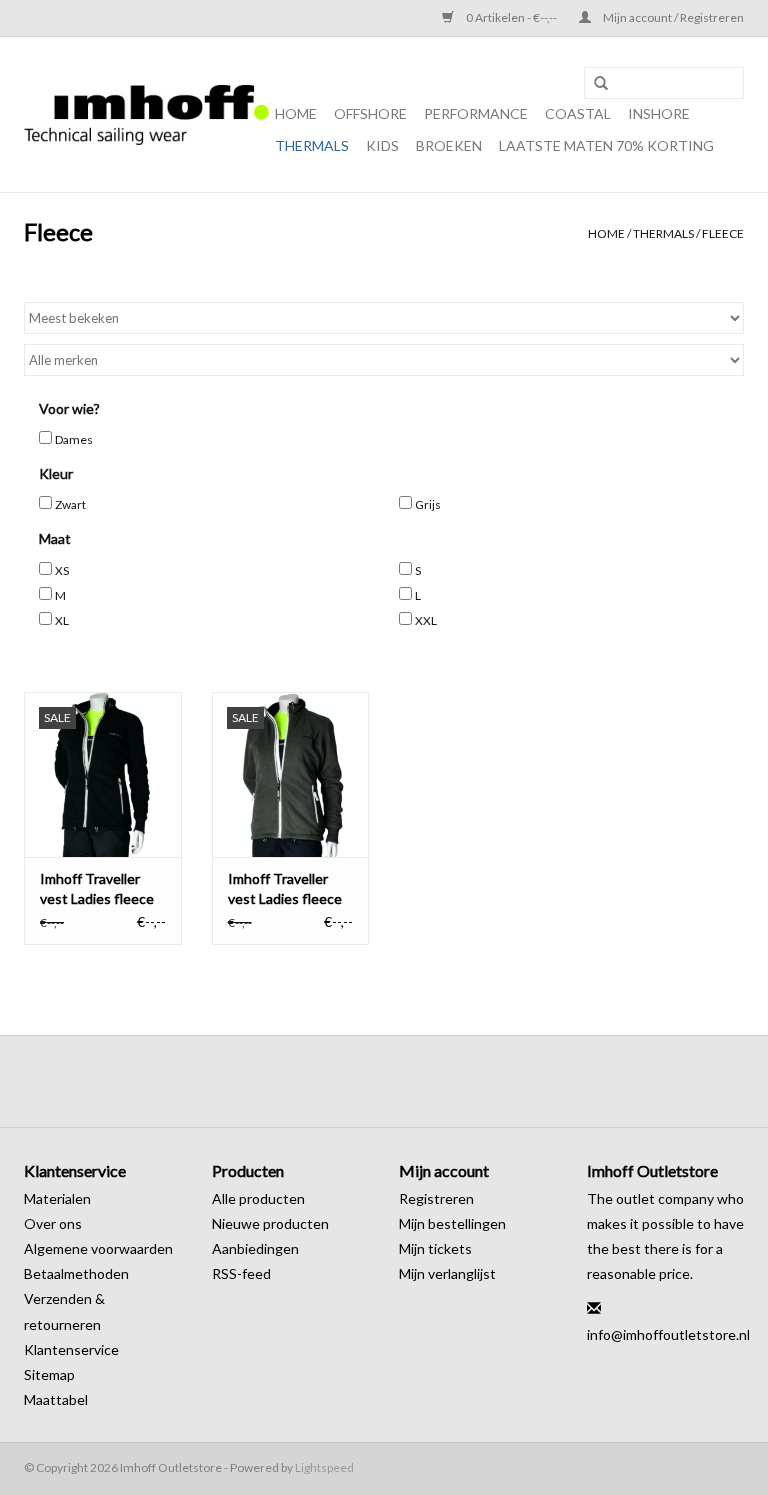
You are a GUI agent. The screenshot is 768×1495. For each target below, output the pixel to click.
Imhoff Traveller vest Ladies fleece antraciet (285, 889)
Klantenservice (71, 1349)
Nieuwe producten (270, 1223)
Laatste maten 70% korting (606, 145)
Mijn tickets (435, 1248)
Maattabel (56, 1399)
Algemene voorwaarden (98, 1248)
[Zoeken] (601, 84)
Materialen (57, 1198)
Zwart (70, 504)
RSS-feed (241, 1273)
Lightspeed (324, 1467)
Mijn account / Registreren (672, 17)
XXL (426, 620)
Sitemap (49, 1374)
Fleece (723, 233)
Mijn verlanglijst (447, 1273)
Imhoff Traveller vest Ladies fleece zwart (97, 889)
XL (62, 620)
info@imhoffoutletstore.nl (668, 1334)
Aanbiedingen (255, 1248)
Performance (476, 113)
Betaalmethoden (76, 1273)
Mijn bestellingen (452, 1223)
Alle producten (258, 1198)
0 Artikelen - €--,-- (511, 17)
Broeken (449, 145)
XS (62, 570)
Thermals (312, 145)
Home (296, 113)
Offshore (370, 113)
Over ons (53, 1223)
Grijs (428, 504)
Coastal (578, 113)
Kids (382, 145)
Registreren (436, 1198)
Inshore (659, 113)
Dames (74, 439)
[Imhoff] (146, 115)
